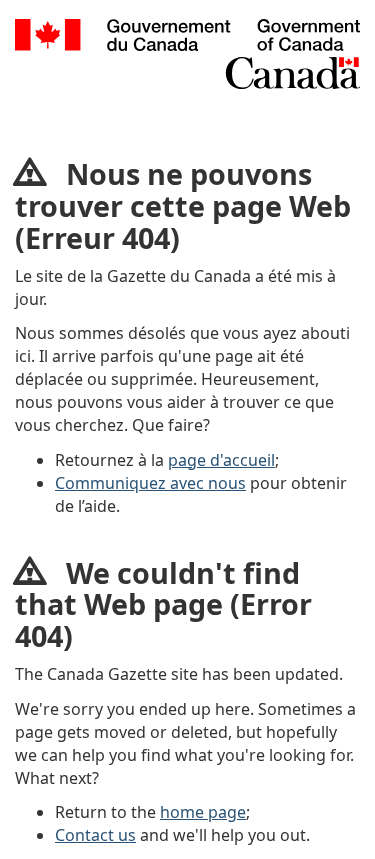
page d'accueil (221, 460)
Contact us (95, 835)
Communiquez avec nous (150, 483)
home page (203, 812)
